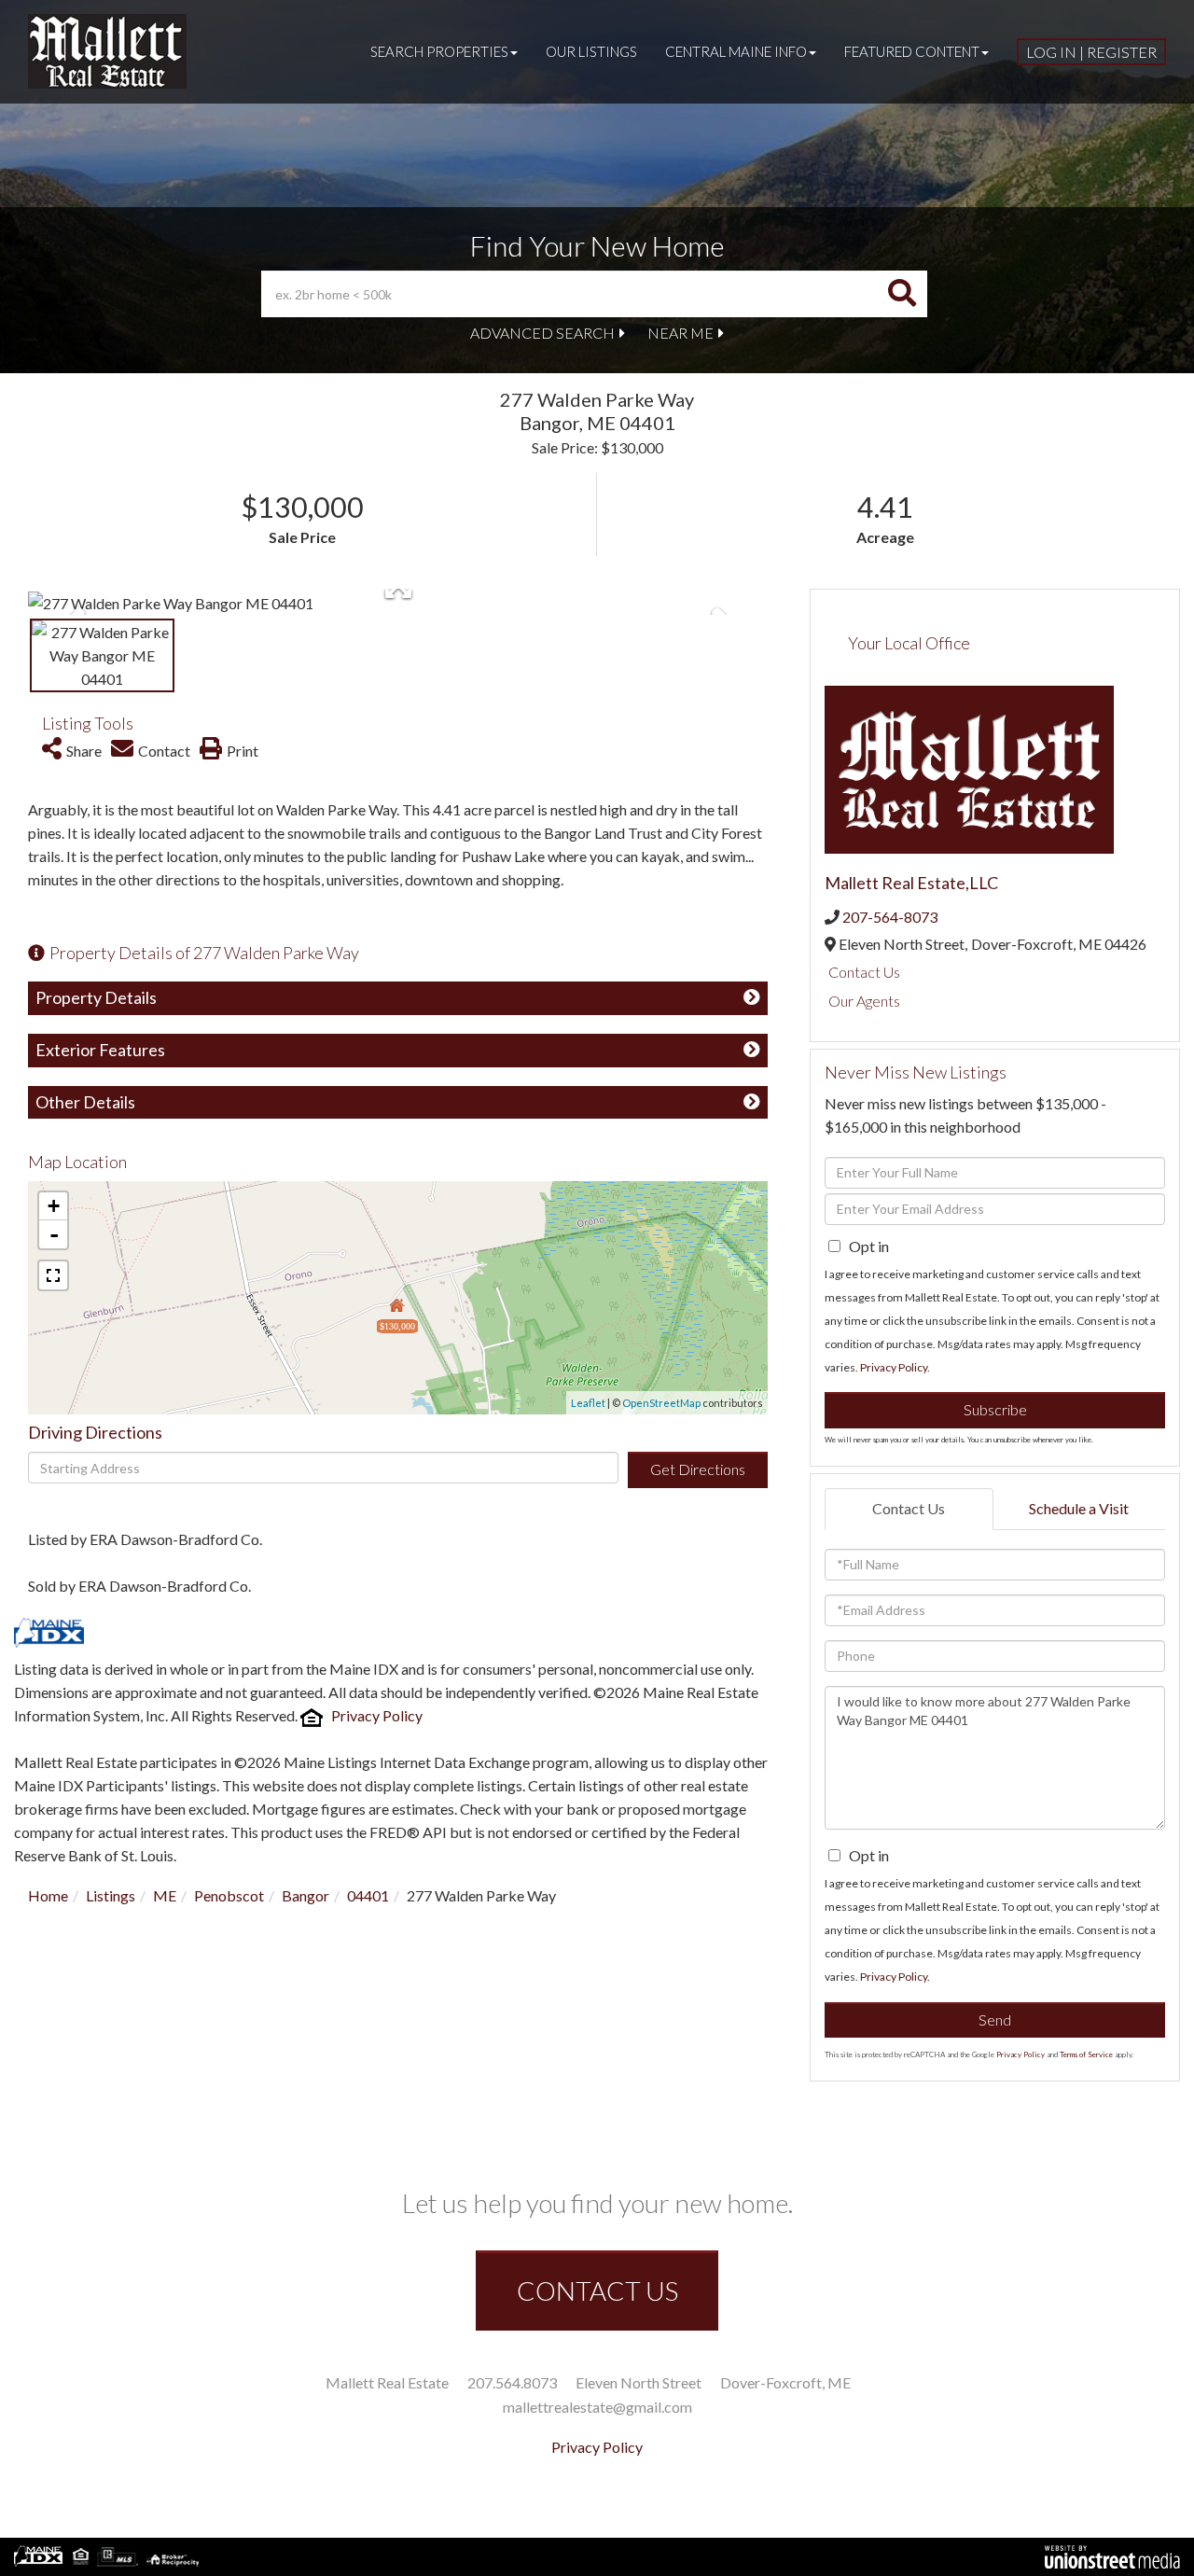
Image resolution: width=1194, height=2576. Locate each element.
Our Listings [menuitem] (591, 51)
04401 (368, 1895)
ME (165, 1895)
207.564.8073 (512, 2382)
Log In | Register (1091, 52)
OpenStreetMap (661, 1403)
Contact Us (864, 972)
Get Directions (698, 1469)
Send (995, 2019)
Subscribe (995, 1409)
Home (48, 1895)
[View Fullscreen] (53, 1275)
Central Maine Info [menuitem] (736, 51)
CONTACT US (597, 2291)
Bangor (305, 1895)
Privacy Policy (377, 1715)
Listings (111, 1895)
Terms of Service (1086, 2054)
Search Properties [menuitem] (439, 51)
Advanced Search (542, 333)
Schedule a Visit (1079, 1508)
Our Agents (864, 1001)
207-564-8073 (890, 917)
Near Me (680, 333)
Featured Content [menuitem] (912, 51)
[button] (902, 294)
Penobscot (229, 1895)
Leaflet (588, 1403)
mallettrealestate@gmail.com (597, 2407)
